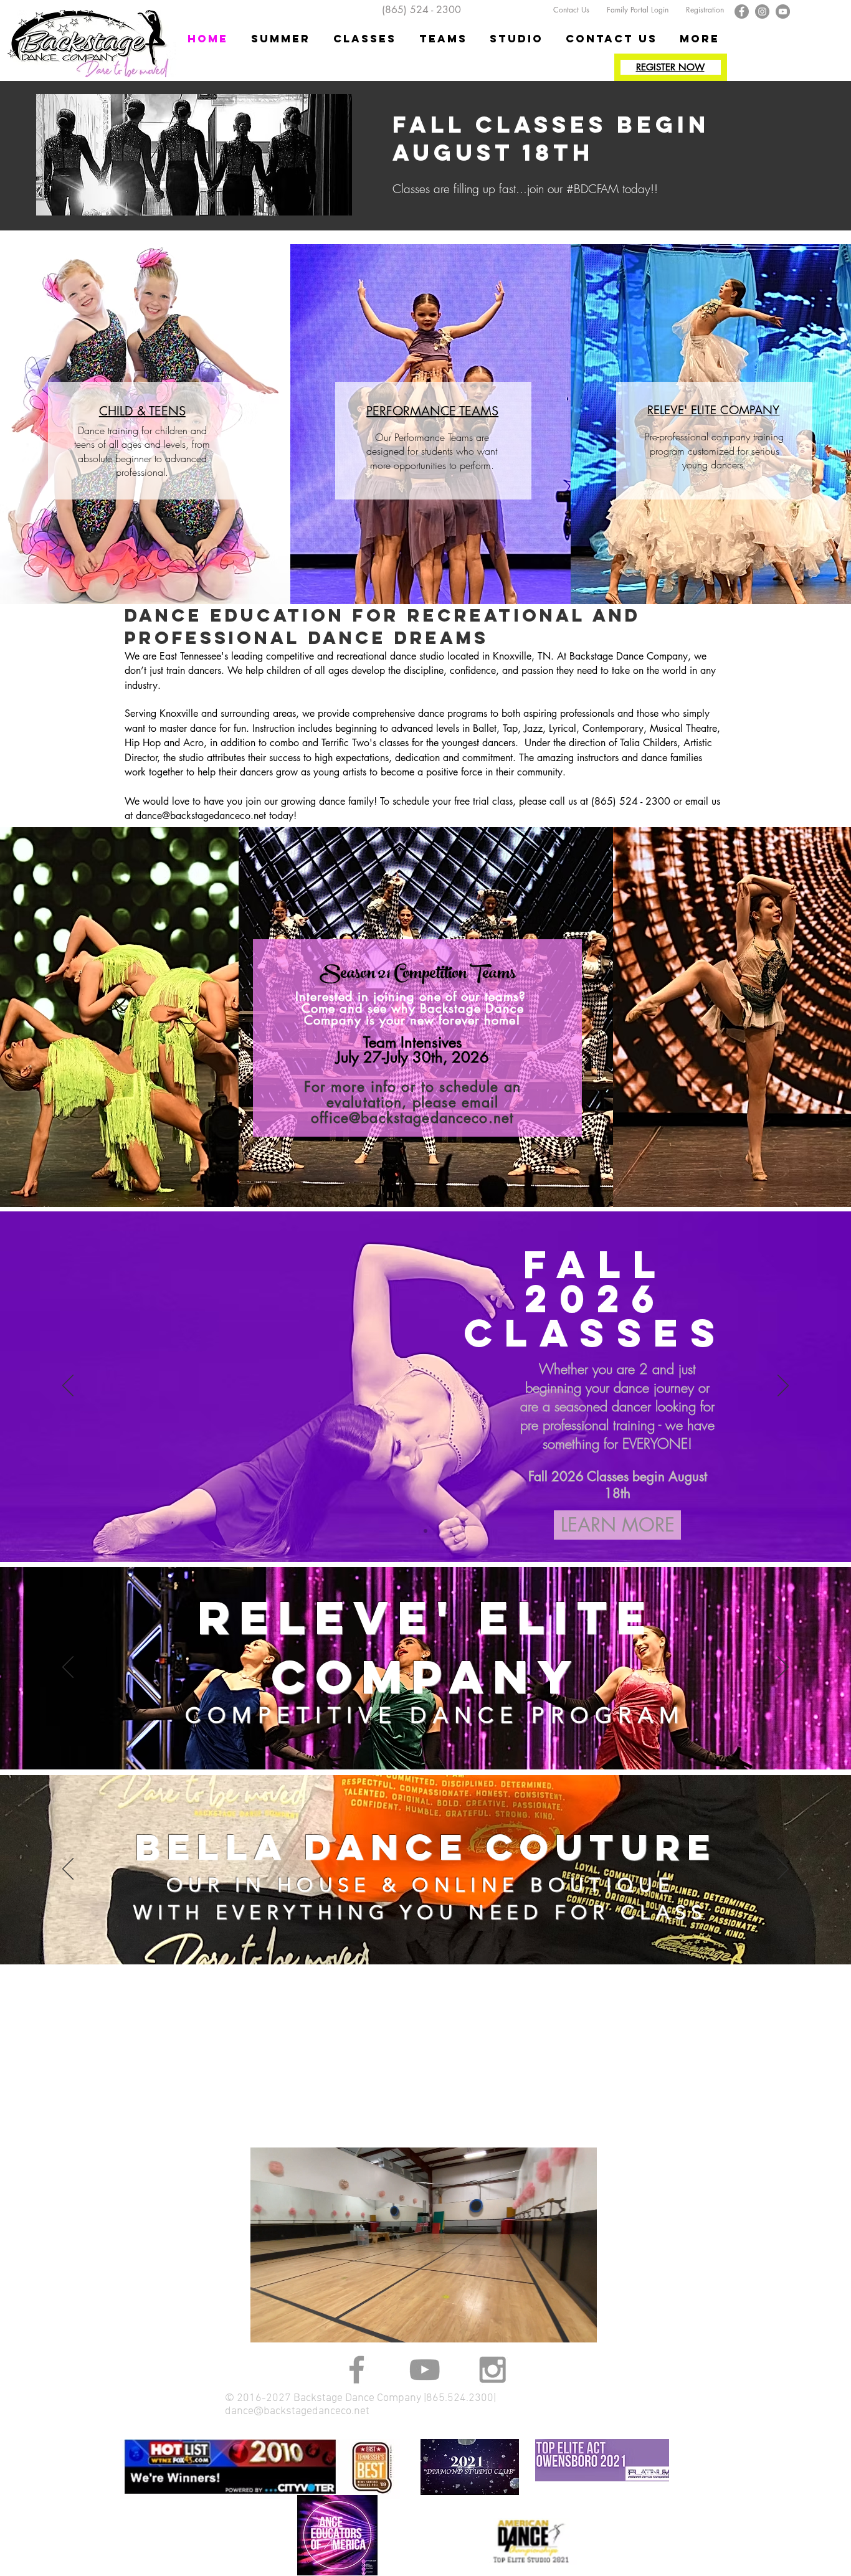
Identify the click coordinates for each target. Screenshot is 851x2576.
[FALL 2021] (425, 1531)
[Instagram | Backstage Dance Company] (762, 12)
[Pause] (267, 2326)
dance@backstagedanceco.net (201, 816)
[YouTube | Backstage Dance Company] (783, 12)
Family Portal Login (639, 10)
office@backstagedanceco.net (412, 1118)
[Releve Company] (425, 1738)
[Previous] (68, 1386)
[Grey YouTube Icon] (425, 2370)
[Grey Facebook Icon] (357, 2370)
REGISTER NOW (670, 67)
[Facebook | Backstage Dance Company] (742, 12)
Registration (705, 10)
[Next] (783, 1386)
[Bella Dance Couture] (425, 1933)
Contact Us (568, 10)
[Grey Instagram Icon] (492, 2370)
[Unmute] (288, 2326)
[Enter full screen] (580, 2326)
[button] (365, 39)
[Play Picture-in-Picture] (559, 2326)
